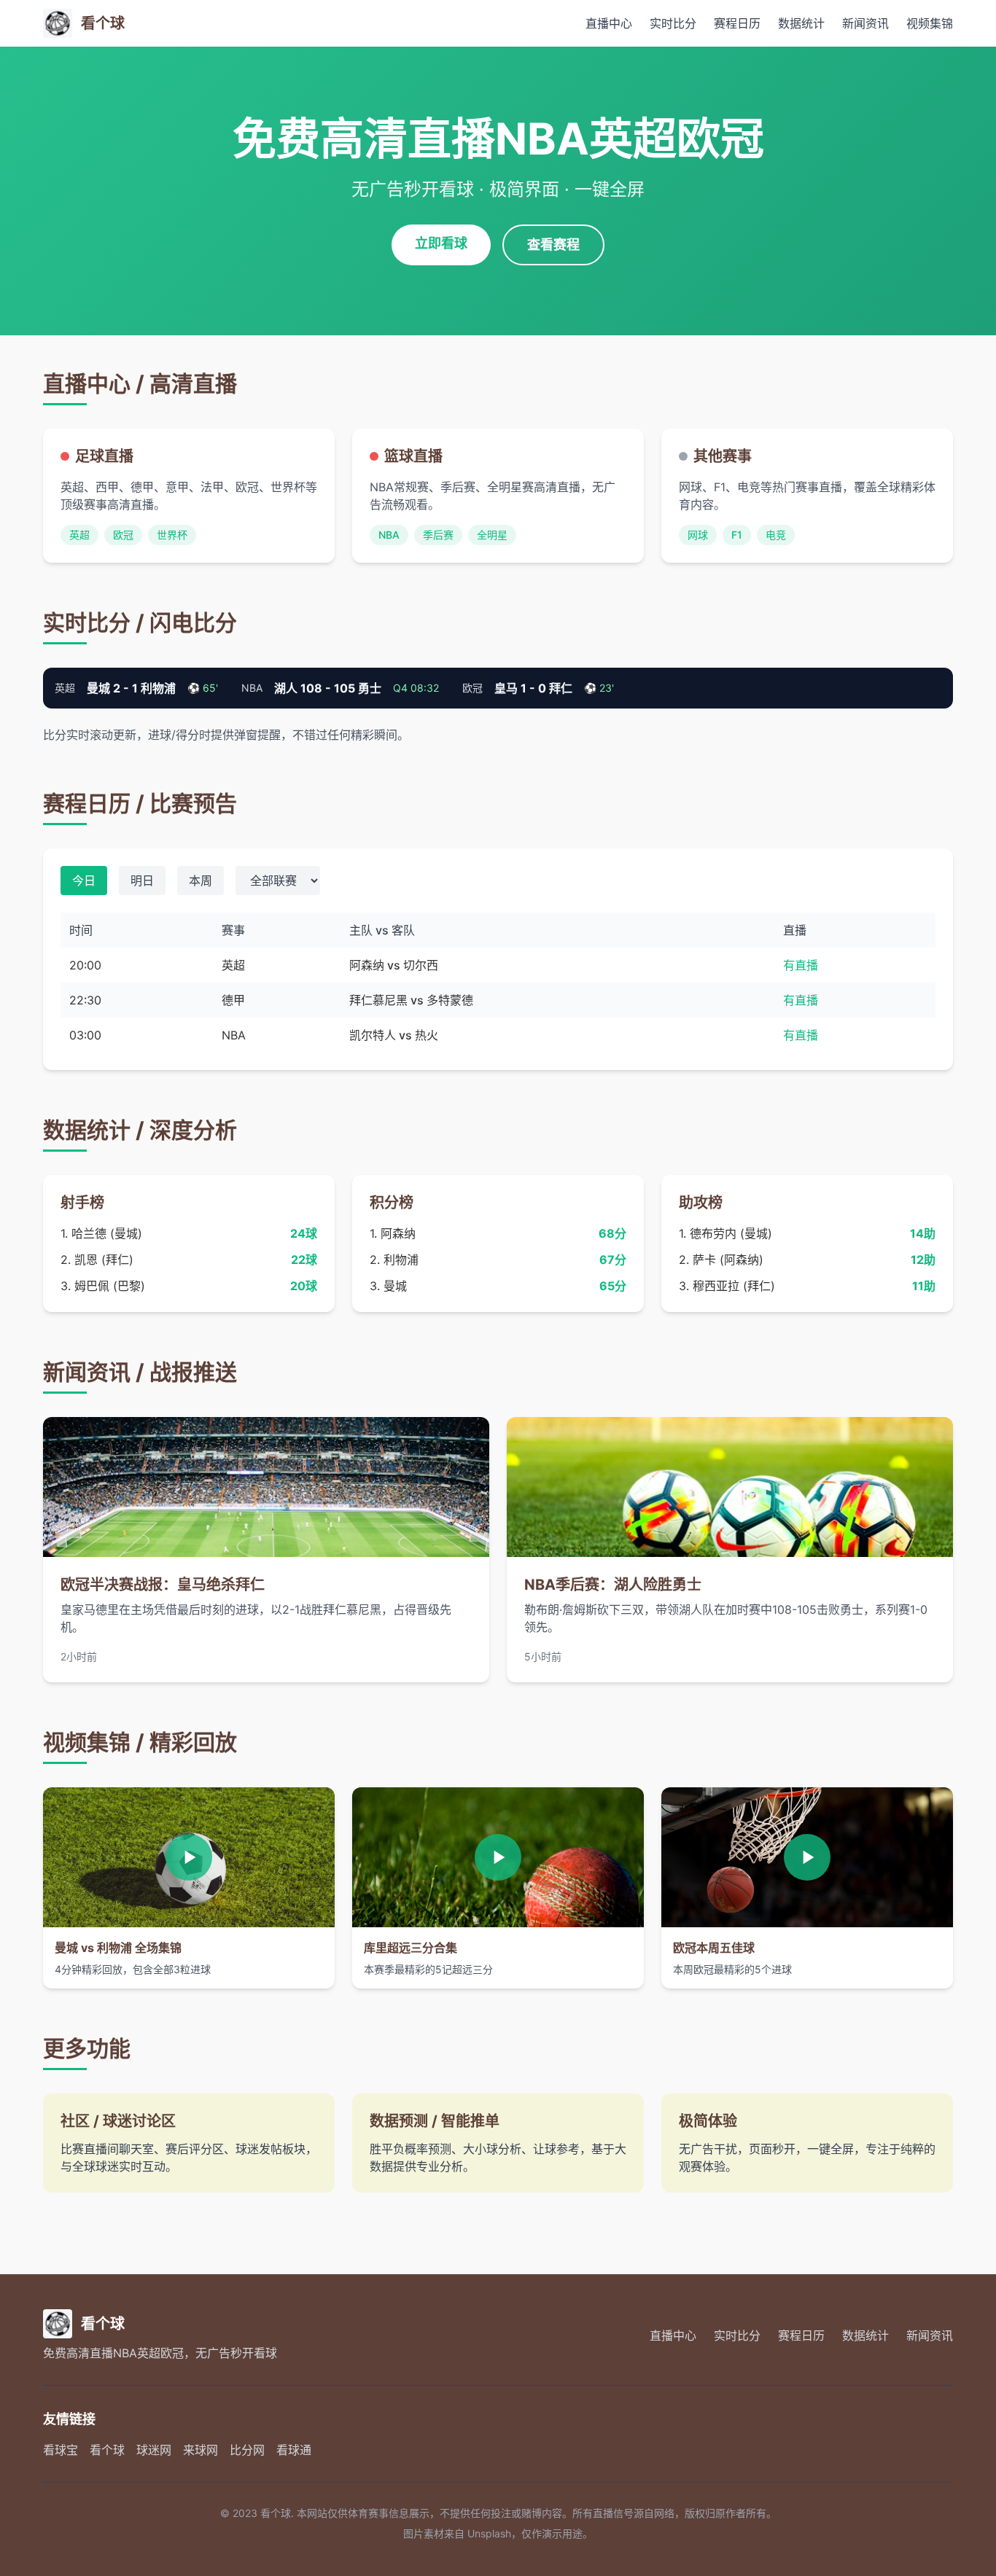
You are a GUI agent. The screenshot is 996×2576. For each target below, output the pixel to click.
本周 (201, 881)
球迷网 (154, 2450)
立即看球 (441, 243)
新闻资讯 (865, 23)
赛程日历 (737, 23)
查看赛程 (553, 245)
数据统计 (801, 23)
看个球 (107, 2450)
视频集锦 (930, 23)
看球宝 (61, 2450)
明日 (142, 881)
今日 (84, 881)
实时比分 (673, 23)
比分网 (247, 2450)
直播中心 (609, 23)
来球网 (201, 2450)
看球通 (294, 2450)
